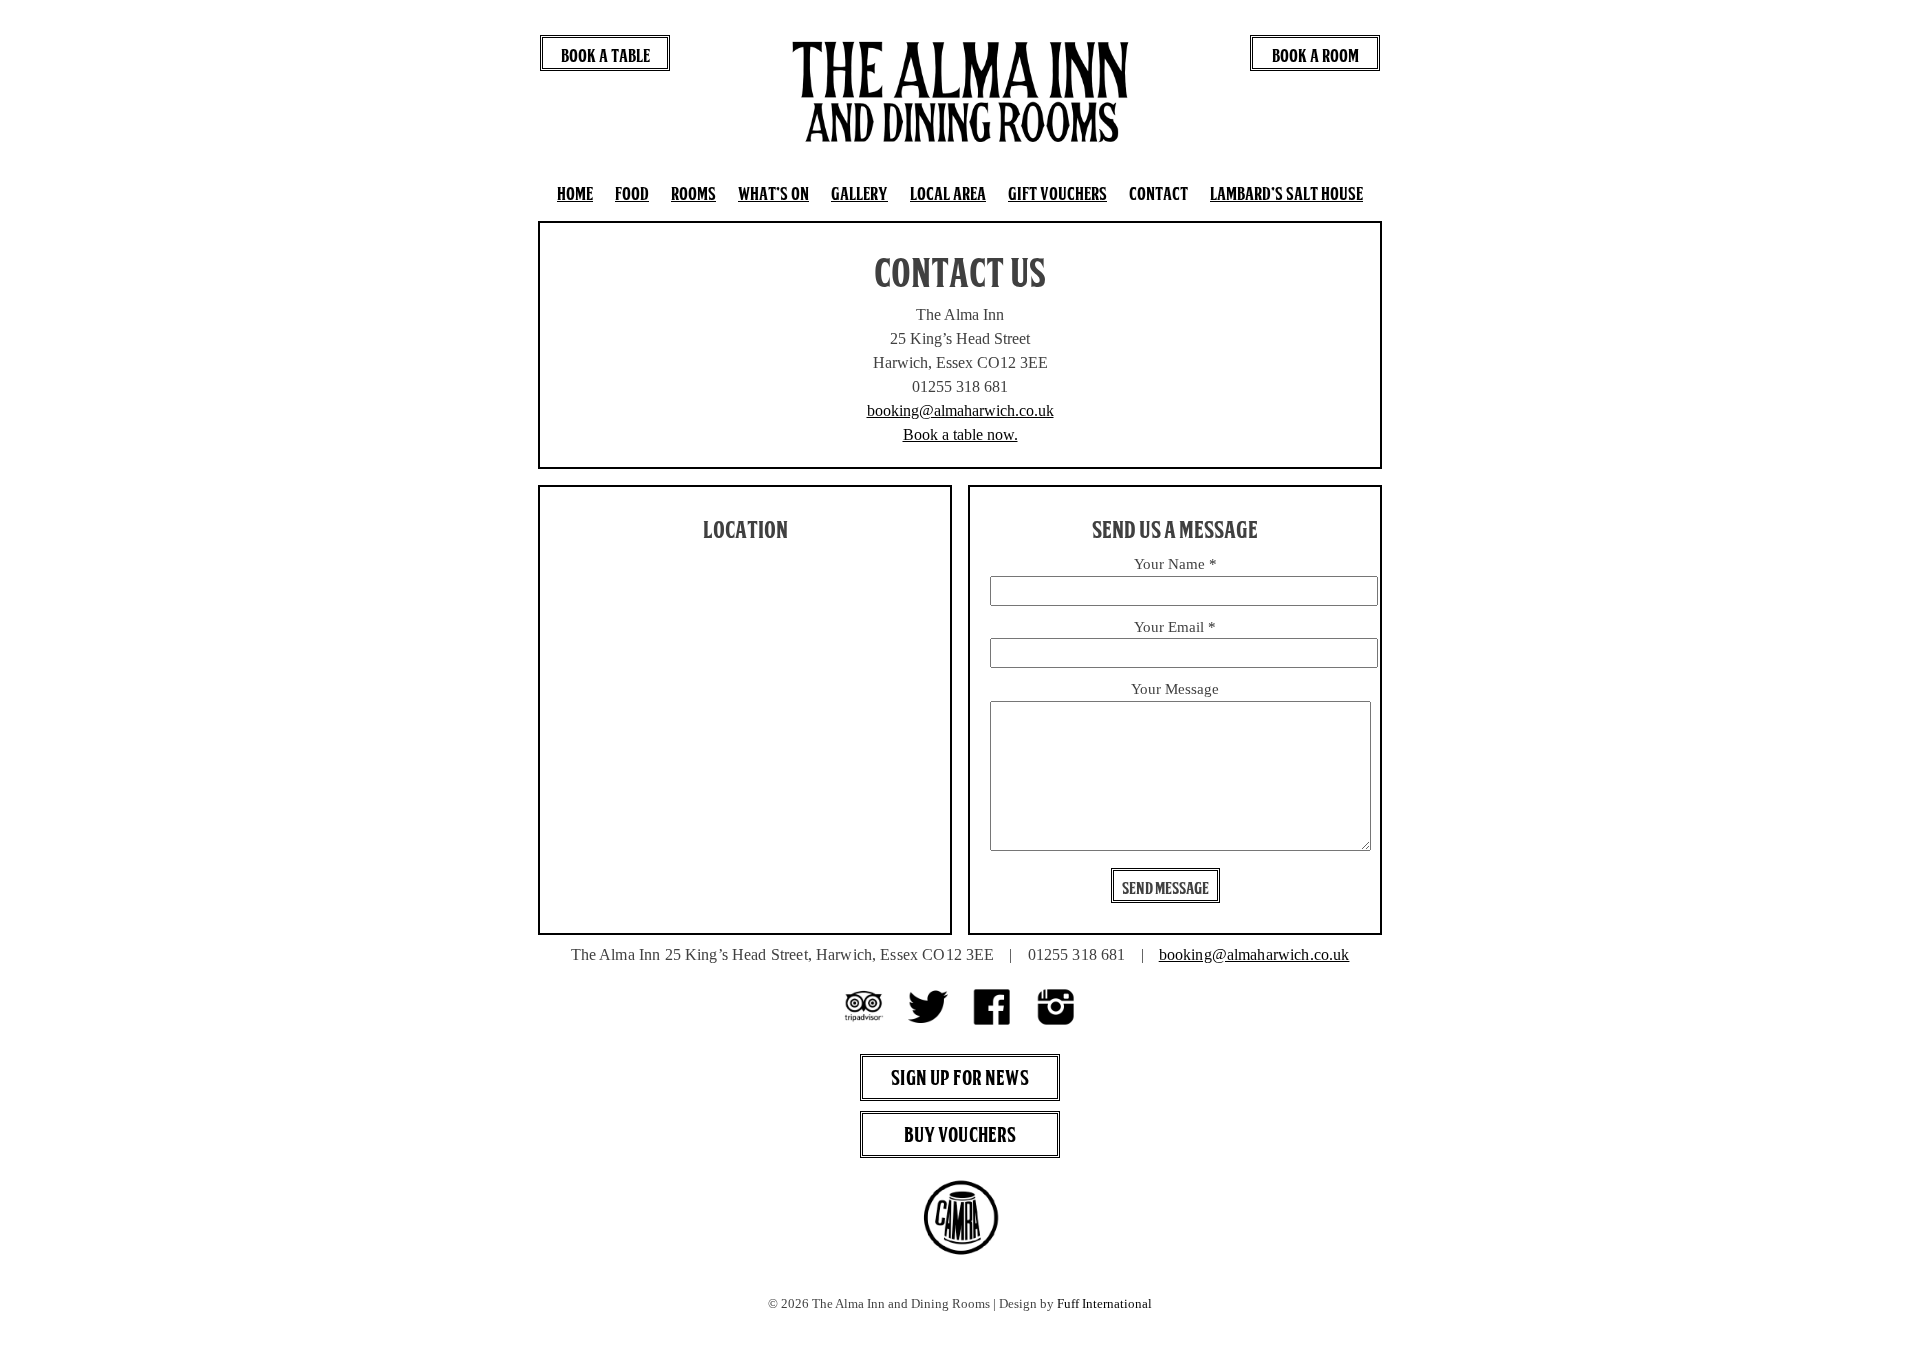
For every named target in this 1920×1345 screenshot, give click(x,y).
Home (575, 193)
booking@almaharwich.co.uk (960, 410)
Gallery (859, 193)
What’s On (773, 193)
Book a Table (605, 55)
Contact (1158, 193)
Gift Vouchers (1057, 193)
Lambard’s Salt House (1286, 193)
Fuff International (1104, 1304)
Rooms (693, 193)
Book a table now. (960, 434)
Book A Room (1315, 55)
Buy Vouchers (960, 1134)
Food (632, 193)
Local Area (948, 193)
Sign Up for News (959, 1077)
